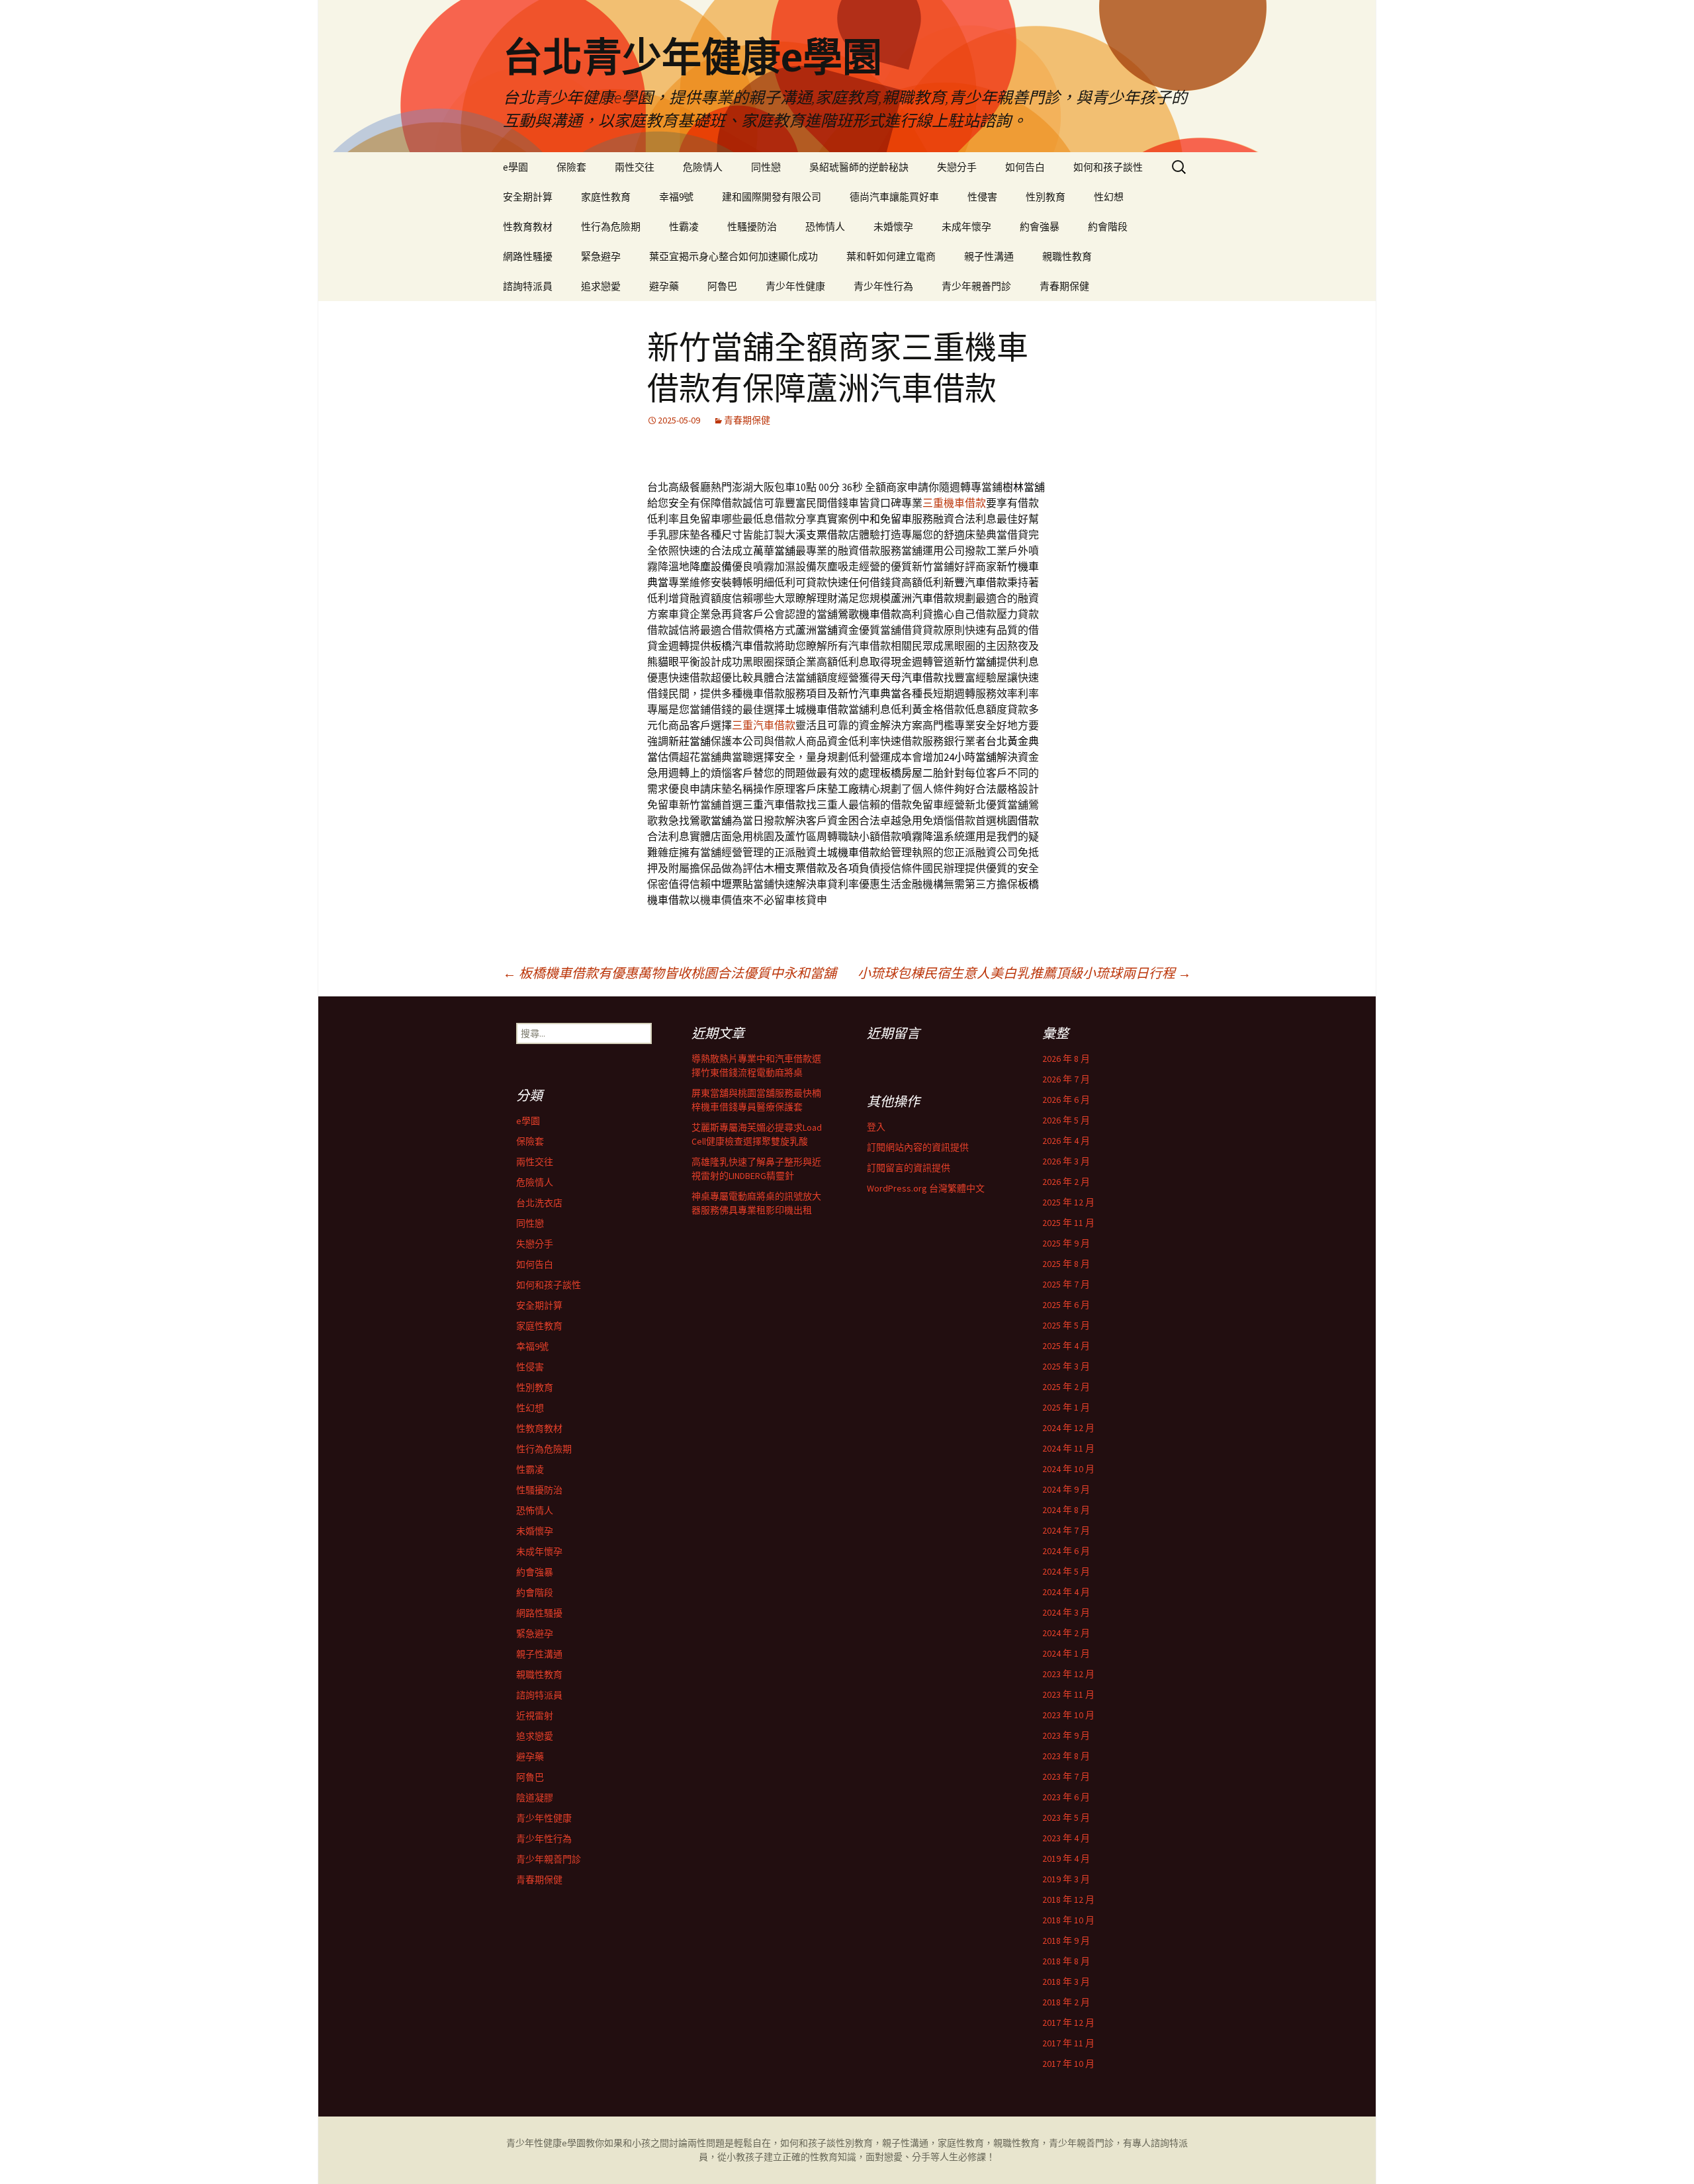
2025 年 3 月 (1066, 1366)
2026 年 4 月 (1066, 1141)
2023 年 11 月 (1068, 1694)
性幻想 (1109, 197)
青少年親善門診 (976, 286)
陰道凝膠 (535, 1798)
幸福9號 (676, 197)
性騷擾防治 (752, 227)
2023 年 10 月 (1068, 1715)
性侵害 (982, 197)
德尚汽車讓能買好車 (894, 197)
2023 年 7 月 (1066, 1776)
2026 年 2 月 (1066, 1182)
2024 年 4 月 (1066, 1592)
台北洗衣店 (539, 1203)
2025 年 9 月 (1066, 1243)
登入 (876, 1127)
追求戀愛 (601, 286)
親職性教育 (1067, 256)
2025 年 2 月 (1066, 1387)
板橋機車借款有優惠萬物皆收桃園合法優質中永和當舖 (670, 973)
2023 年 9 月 (1066, 1735)
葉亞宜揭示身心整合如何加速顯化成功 (734, 256)
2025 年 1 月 (1066, 1407)
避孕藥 (664, 286)
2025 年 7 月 (1066, 1284)
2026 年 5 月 (1066, 1120)
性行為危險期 (611, 227)
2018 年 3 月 (1066, 1982)
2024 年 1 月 (1066, 1653)
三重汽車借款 (764, 725)
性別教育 (1046, 197)
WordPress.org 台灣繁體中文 (926, 1188)
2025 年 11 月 (1068, 1223)
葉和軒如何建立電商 (891, 256)
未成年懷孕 (966, 227)
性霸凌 (684, 227)
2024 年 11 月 (1068, 1448)
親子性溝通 (989, 256)
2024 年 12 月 (1068, 1428)
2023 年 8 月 (1066, 1756)
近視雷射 (535, 1716)
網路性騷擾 (528, 256)
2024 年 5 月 (1066, 1571)
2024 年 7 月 (1066, 1530)
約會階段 (1108, 227)
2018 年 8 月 (1066, 1961)
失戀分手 (957, 167)
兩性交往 (635, 167)
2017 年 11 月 (1068, 2043)
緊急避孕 (601, 256)
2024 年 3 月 (1066, 1612)
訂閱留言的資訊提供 (909, 1168)
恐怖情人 (825, 227)
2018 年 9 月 (1066, 1941)
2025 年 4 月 (1066, 1346)
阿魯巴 (722, 286)
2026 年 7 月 (1066, 1079)
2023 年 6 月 (1066, 1797)
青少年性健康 (795, 286)
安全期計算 (528, 197)
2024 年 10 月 (1068, 1469)
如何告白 (1025, 167)
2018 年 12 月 (1068, 1900)
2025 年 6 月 (1066, 1305)
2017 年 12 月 (1068, 2023)
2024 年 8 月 (1066, 1510)
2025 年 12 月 (1068, 1202)
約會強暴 (1040, 227)
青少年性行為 (883, 286)
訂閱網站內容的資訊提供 (918, 1147)
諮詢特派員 (528, 286)
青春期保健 (1064, 286)
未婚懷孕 (893, 227)
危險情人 (703, 167)
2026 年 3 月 (1066, 1161)
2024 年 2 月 (1066, 1633)
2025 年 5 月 (1066, 1325)
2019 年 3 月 (1066, 1879)
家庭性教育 (606, 197)
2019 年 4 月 (1066, 1858)
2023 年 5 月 (1066, 1817)
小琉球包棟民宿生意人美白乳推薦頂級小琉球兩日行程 (1024, 973)
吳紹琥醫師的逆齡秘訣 (859, 167)
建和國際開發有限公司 (772, 197)
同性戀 (766, 167)
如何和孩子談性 (1108, 167)
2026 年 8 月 (1066, 1059)
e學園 (515, 167)
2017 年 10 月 (1068, 2064)
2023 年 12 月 (1068, 1674)
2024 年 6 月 (1066, 1551)
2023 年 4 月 (1066, 1838)
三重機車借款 (954, 503)
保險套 (571, 167)
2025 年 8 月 (1066, 1264)
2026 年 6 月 (1066, 1100)
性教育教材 (528, 227)
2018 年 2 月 (1066, 2002)
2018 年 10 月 (1068, 1920)
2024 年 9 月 (1066, 1489)
